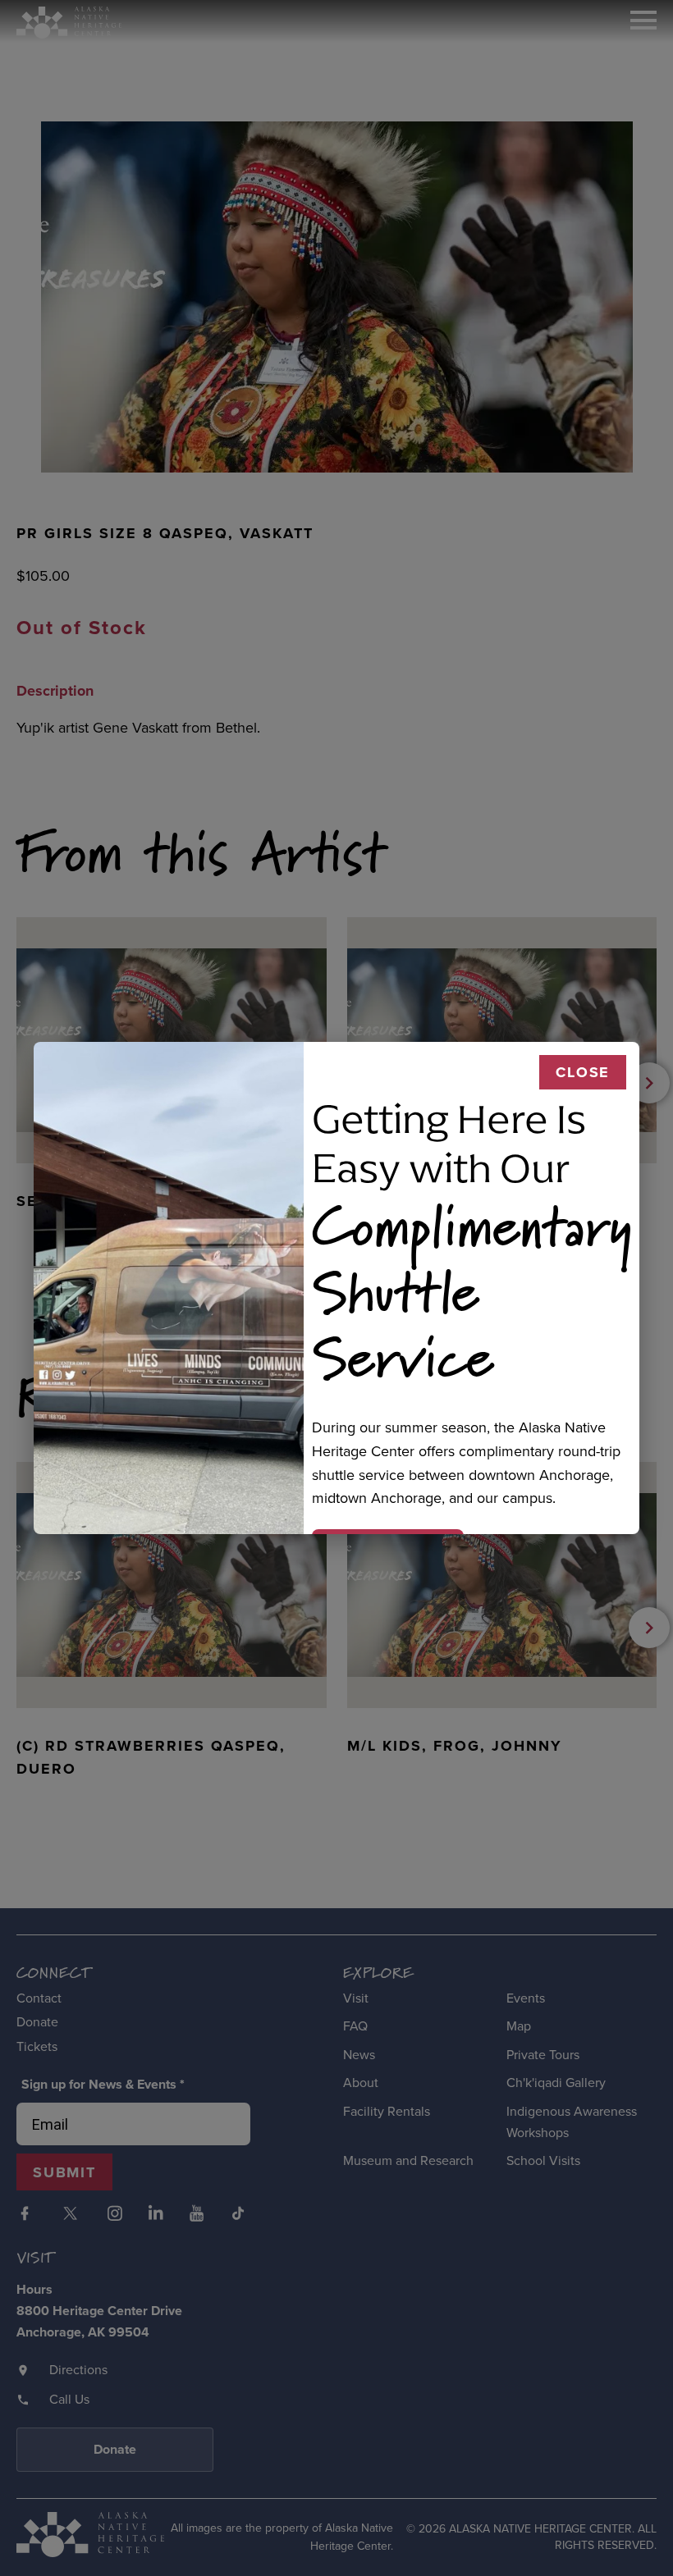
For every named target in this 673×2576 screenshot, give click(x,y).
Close (583, 1072)
